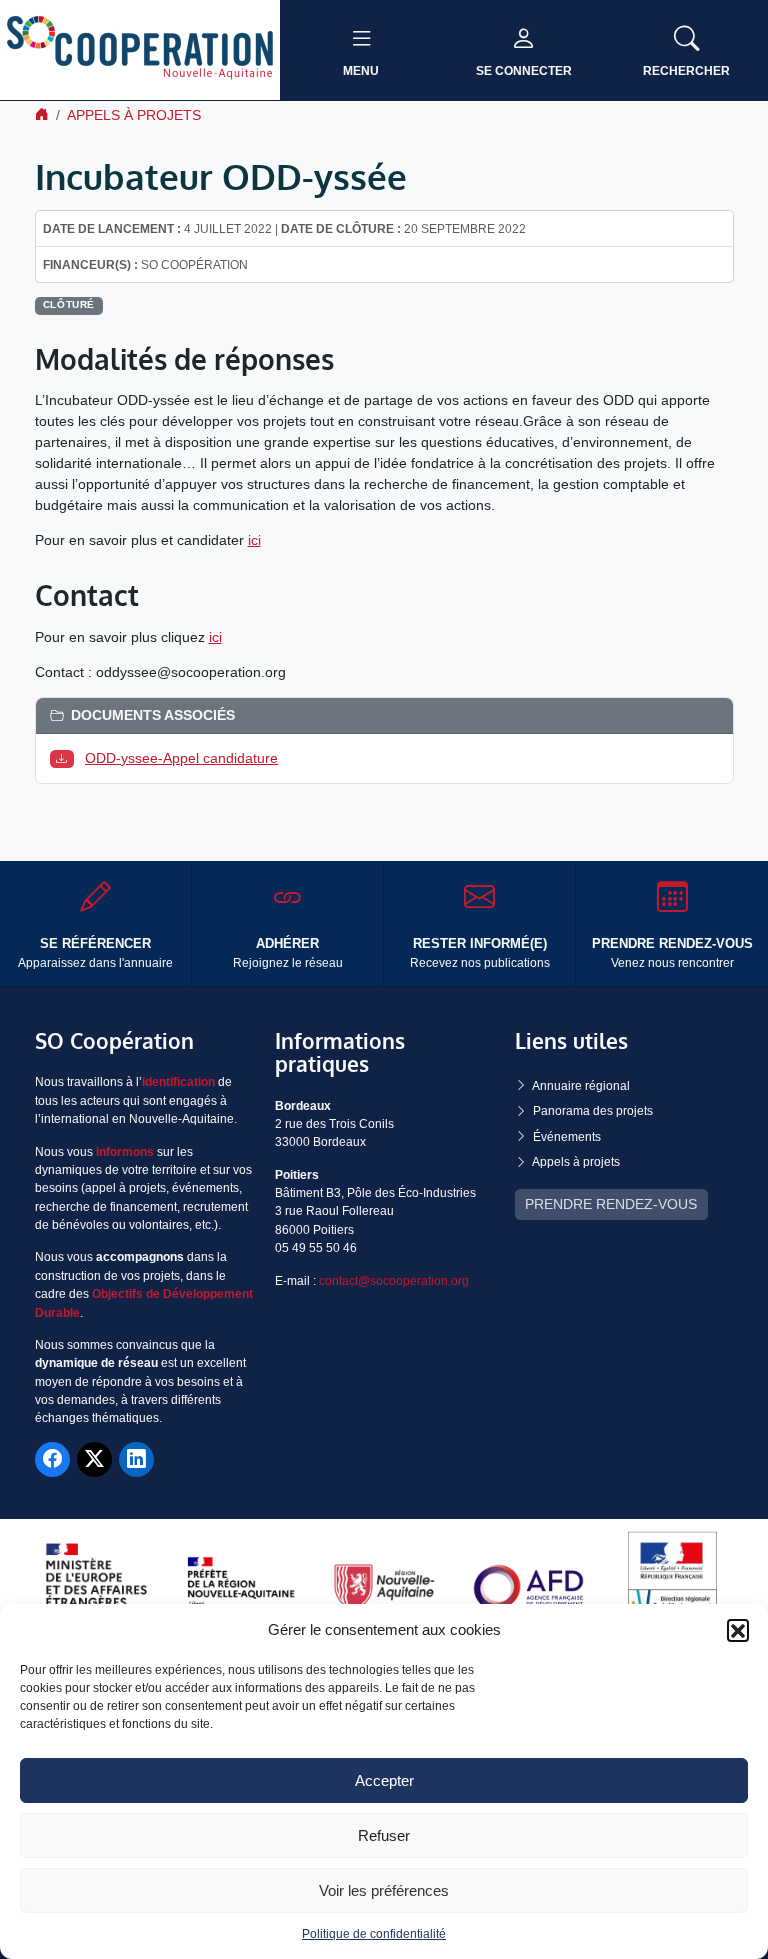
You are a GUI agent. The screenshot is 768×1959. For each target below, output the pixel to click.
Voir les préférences (384, 1890)
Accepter (384, 1780)
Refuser (384, 1835)
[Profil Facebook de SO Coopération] (52, 1459)
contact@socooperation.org (394, 1281)
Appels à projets (134, 115)
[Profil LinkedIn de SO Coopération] (136, 1459)
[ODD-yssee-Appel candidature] (66, 758)
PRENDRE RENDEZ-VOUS (611, 1204)
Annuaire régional (581, 1086)
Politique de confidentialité (374, 1934)
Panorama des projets (593, 1111)
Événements (567, 1137)
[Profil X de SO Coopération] (94, 1459)
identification (178, 1082)
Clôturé (69, 304)
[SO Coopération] (140, 49)
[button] (738, 1630)
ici (254, 540)
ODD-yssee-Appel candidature (181, 758)
